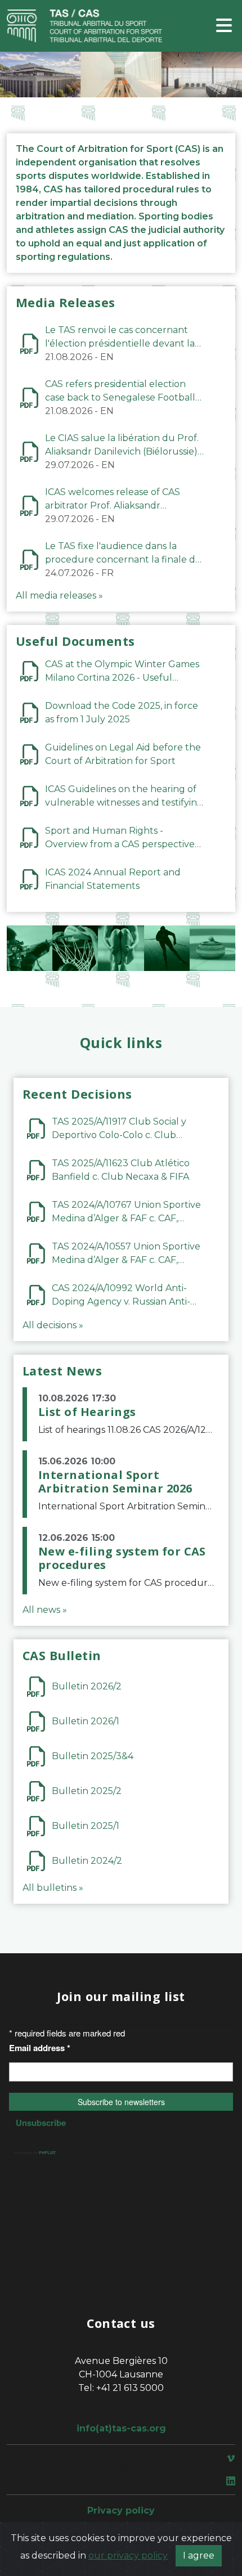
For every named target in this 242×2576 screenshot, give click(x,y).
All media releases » (59, 595)
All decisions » (53, 1325)
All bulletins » (53, 1888)
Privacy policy (121, 2510)
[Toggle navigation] (224, 26)
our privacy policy (128, 2555)
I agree (199, 2555)
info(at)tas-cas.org (121, 2428)
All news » (45, 1610)
